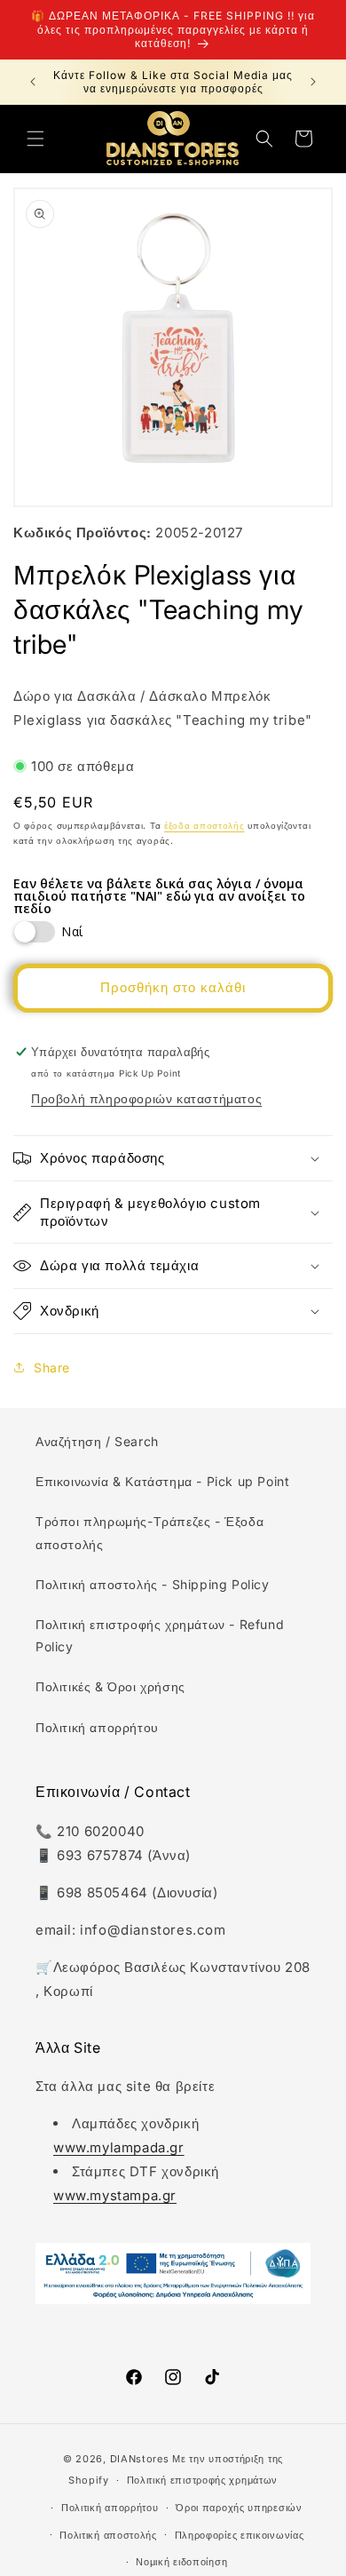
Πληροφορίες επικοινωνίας (240, 2535)
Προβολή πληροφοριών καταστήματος (146, 1098)
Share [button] (52, 1368)
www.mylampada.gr (119, 2147)
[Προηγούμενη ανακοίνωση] (33, 82)
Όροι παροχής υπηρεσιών (239, 2508)
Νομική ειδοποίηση (181, 2562)
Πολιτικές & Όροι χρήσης (110, 1686)
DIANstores (140, 2459)
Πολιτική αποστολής (108, 2535)
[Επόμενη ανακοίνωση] (313, 82)
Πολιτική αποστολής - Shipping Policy (153, 1584)
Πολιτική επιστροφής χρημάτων (203, 2480)
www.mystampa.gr (115, 2195)
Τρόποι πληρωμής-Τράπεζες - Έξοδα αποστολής (149, 1532)
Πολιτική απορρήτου (97, 1727)
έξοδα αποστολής (204, 825)
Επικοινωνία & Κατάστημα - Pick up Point (162, 1481)
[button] (35, 139)
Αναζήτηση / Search (97, 1441)
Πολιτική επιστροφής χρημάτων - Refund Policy (160, 1635)
